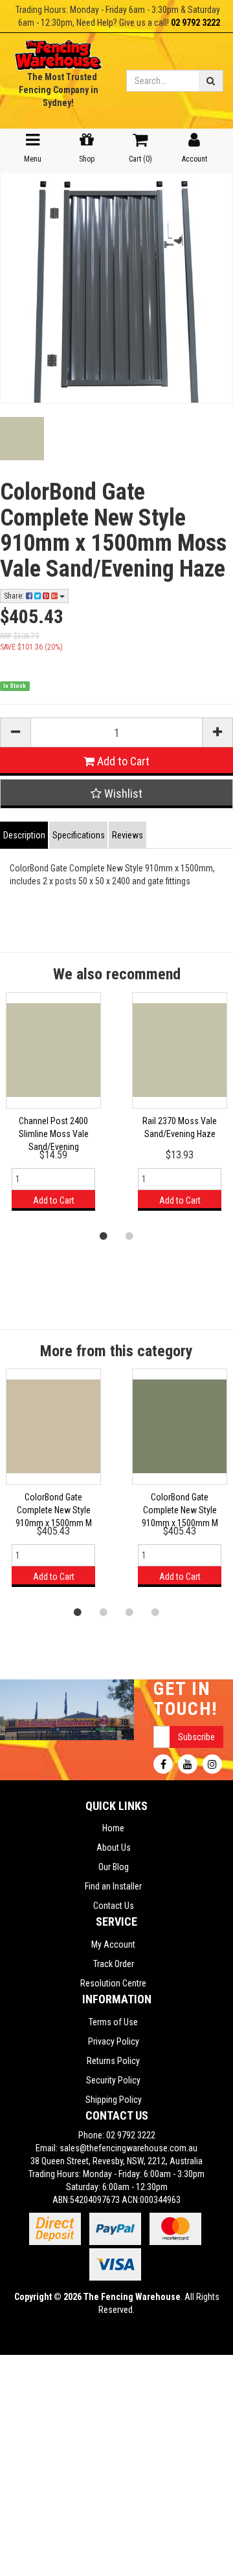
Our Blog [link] (114, 1867)
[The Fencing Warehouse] (58, 51)
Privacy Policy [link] (114, 2041)
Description (24, 835)
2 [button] (129, 1235)
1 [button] (104, 1235)
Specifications (79, 835)
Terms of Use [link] (113, 2022)
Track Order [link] (114, 1964)
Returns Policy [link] (113, 2061)
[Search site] (211, 81)
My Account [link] (113, 1944)
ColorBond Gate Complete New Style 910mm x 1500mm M (54, 1510)
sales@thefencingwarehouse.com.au (128, 2148)
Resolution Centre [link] (113, 1983)
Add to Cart (122, 761)
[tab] (25, 835)
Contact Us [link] (114, 1906)
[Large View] (22, 439)
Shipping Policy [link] (114, 2100)
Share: (15, 596)
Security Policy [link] (113, 2080)
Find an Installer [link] (113, 1886)
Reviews (128, 835)
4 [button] (155, 1612)
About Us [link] (114, 1847)
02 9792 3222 (195, 23)
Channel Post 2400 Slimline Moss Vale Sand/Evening (54, 1134)
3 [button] (129, 1612)
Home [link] (113, 1828)
